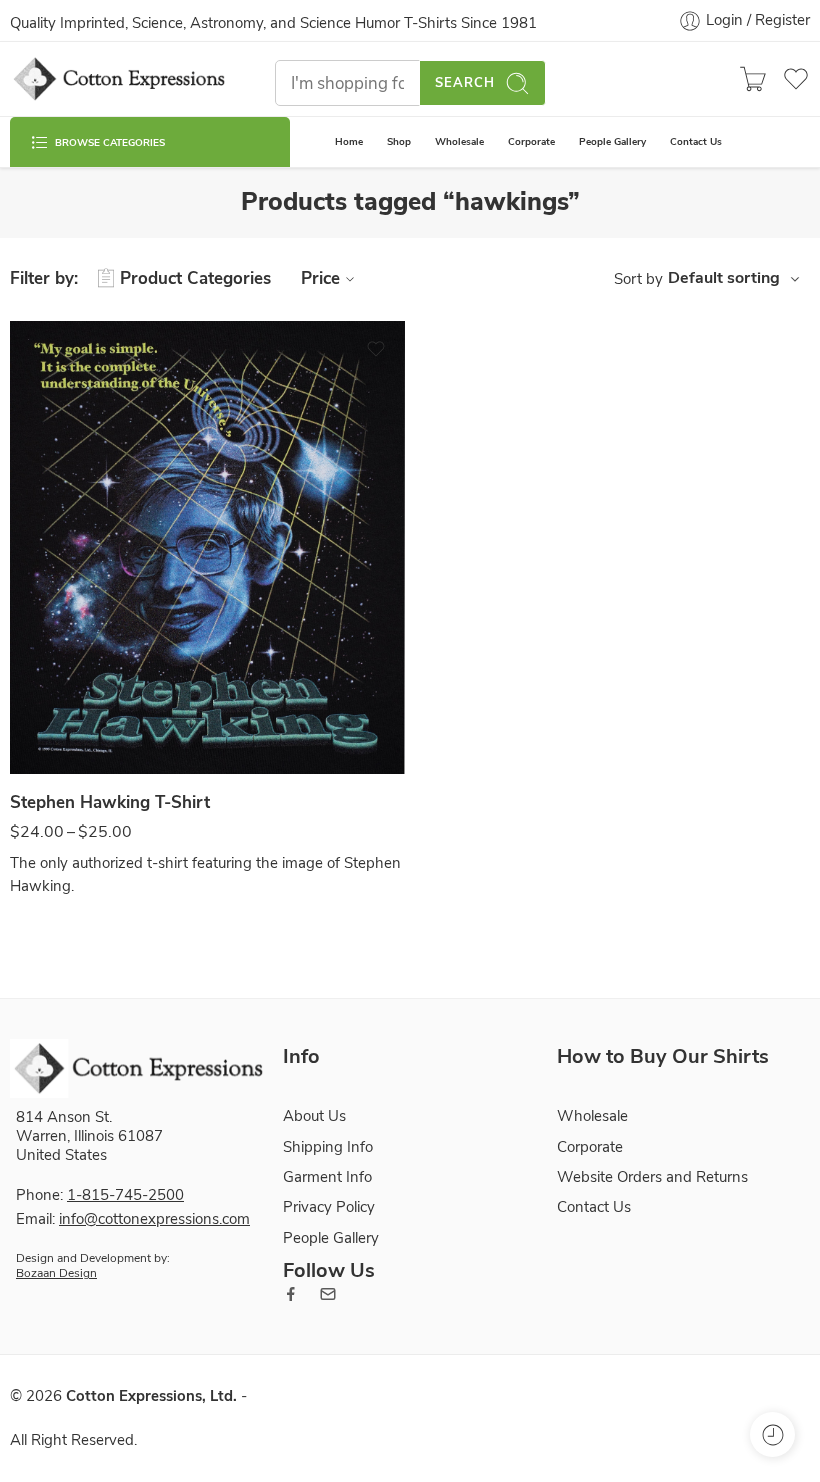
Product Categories (195, 278)
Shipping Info (328, 1147)
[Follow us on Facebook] (291, 1294)
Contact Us (696, 141)
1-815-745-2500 (125, 1195)
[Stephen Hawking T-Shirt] (207, 547)
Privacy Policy (329, 1207)
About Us (314, 1116)
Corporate (531, 141)
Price (320, 278)
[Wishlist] (376, 349)
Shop (399, 141)
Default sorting (724, 278)
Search (465, 83)
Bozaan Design (56, 1273)
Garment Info (327, 1177)
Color (27, 689)
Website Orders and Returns (652, 1177)
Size (23, 754)
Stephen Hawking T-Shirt (110, 802)
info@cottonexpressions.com (154, 1219)
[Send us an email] (328, 1294)
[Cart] (753, 79)
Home (349, 141)
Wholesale (459, 141)
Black (64, 715)
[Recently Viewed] (772, 1434)
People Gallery (612, 141)
